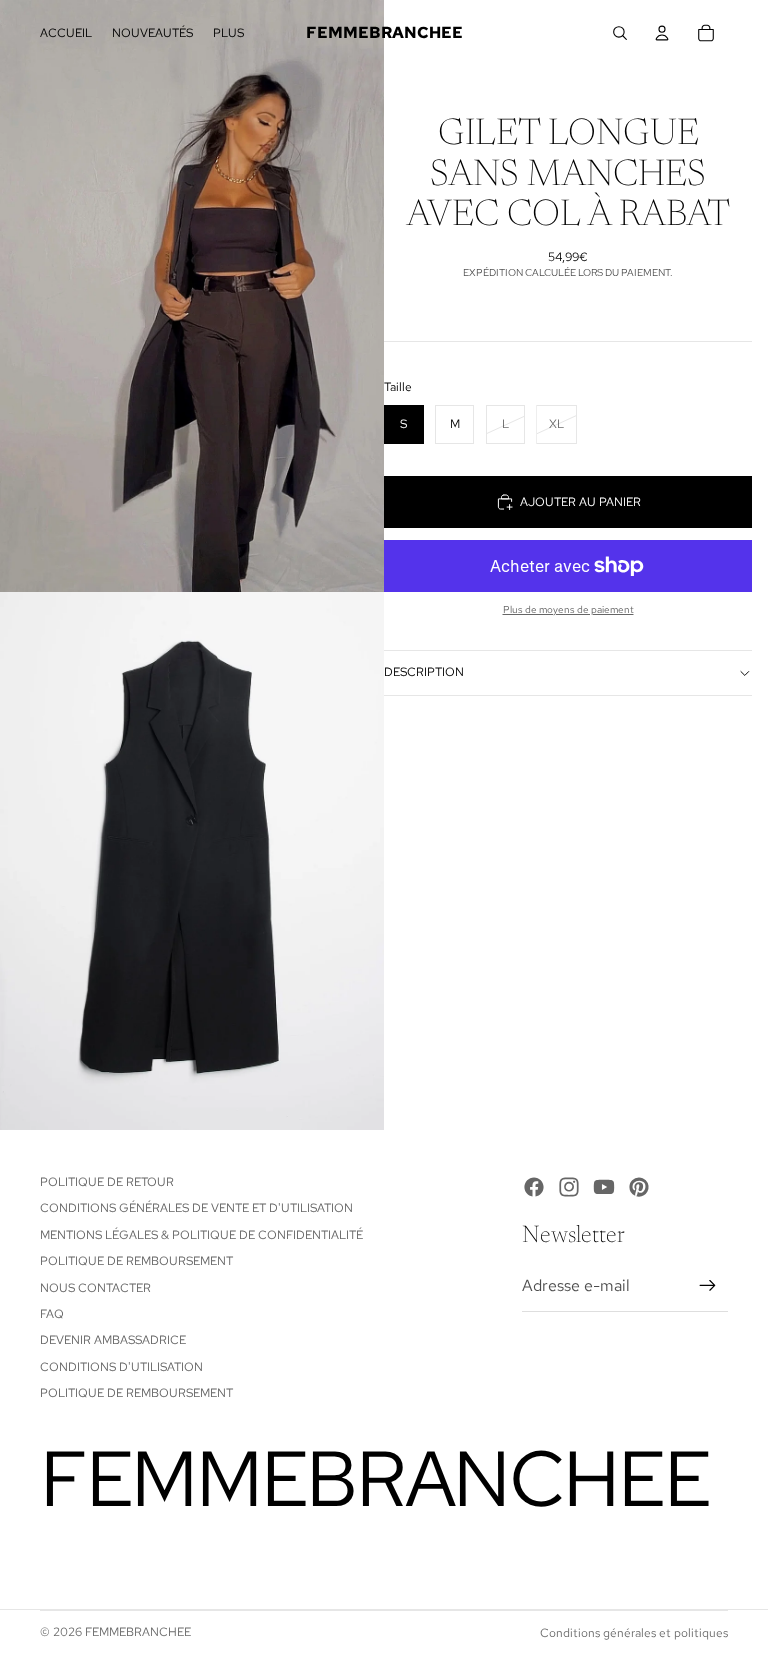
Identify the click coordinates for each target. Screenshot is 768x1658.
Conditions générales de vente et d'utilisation (196, 1208)
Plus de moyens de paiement (568, 609)
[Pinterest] (639, 1187)
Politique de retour (107, 1182)
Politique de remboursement (136, 1261)
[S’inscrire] (708, 1286)
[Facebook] (534, 1187)
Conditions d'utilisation (121, 1367)
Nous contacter (95, 1288)
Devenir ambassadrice (113, 1340)
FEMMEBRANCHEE (138, 1632)
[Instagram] (569, 1187)
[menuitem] (228, 33)
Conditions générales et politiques (634, 1633)
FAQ (52, 1314)
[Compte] (662, 33)
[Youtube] (604, 1187)
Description (424, 672)
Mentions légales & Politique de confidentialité (201, 1235)
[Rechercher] (620, 33)
